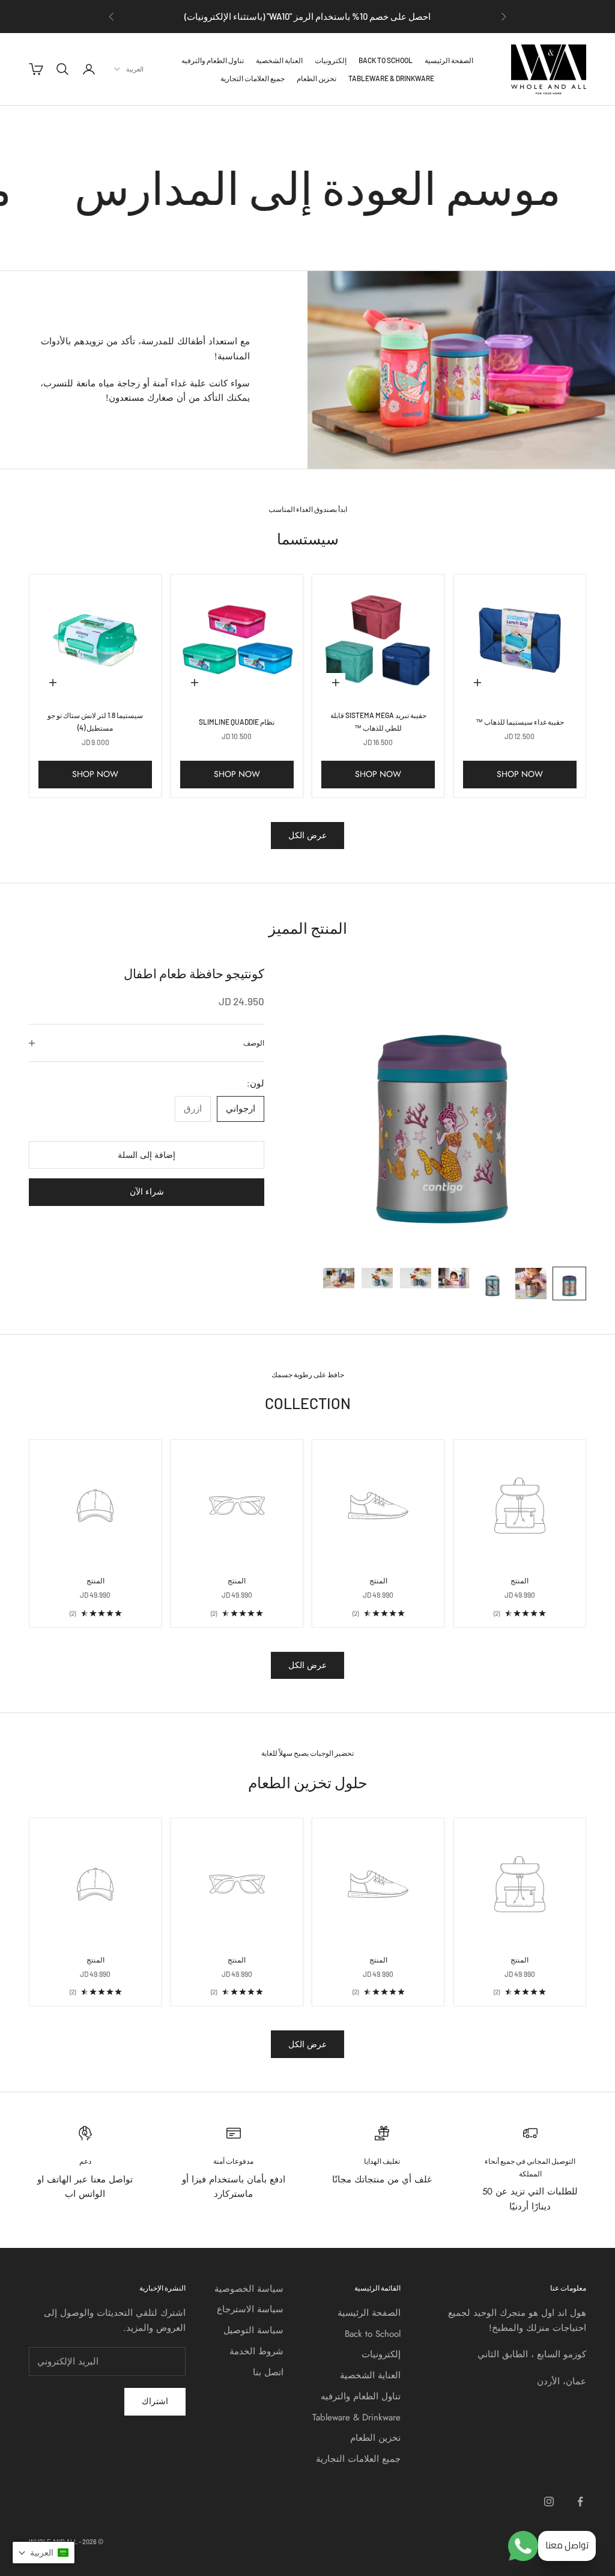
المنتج (520, 1580)
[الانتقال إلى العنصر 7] (339, 1278)
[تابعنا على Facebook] (580, 2501)
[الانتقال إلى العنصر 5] (416, 1278)
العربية (135, 69)
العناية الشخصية (279, 60)
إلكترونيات (331, 60)
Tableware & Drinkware (391, 78)
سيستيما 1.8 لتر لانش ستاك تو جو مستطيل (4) (95, 721)
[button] (44, 2553)
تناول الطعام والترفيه (213, 60)
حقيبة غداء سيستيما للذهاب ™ (520, 722)
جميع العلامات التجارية (253, 78)
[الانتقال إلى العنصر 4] (454, 1278)
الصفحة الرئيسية (449, 60)
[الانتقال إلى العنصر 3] (492, 1283)
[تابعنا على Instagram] (549, 2501)
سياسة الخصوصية (249, 2289)
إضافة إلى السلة (147, 1155)
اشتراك (155, 2401)
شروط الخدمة (256, 2351)
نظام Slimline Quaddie (237, 722)
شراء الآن (147, 1192)
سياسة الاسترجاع (250, 2309)
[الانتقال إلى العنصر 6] (377, 1278)
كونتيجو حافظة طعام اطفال (194, 973)
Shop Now (520, 774)
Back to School (386, 60)
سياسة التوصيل (253, 2330)
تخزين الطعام (317, 78)
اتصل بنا (268, 2372)
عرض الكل (307, 835)
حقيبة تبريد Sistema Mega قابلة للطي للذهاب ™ (378, 721)
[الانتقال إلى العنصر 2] (531, 1283)
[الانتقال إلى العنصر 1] (569, 1283)
